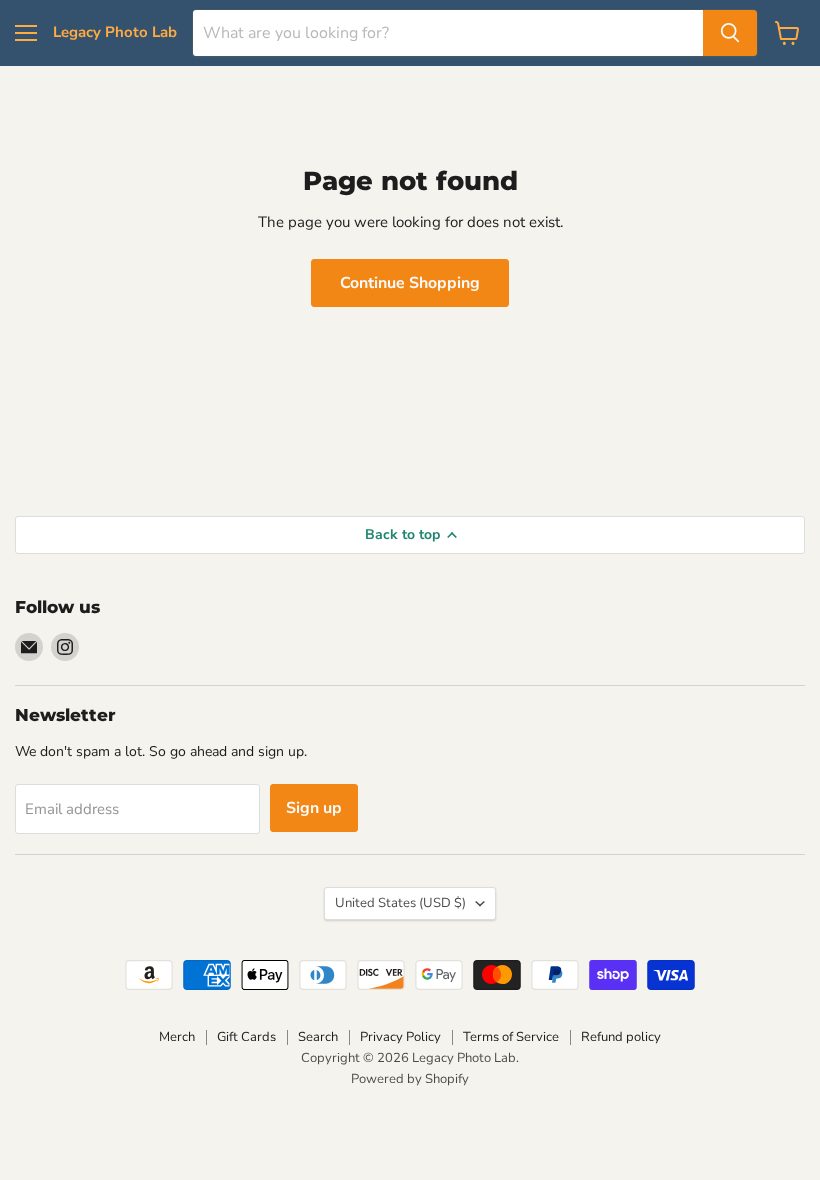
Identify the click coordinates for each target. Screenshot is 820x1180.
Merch (177, 1037)
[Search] (730, 33)
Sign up (314, 808)
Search (318, 1037)
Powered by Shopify (410, 1079)
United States (400, 903)
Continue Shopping (410, 283)
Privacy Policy (400, 1037)
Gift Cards (246, 1037)
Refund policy (621, 1037)
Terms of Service (511, 1037)
